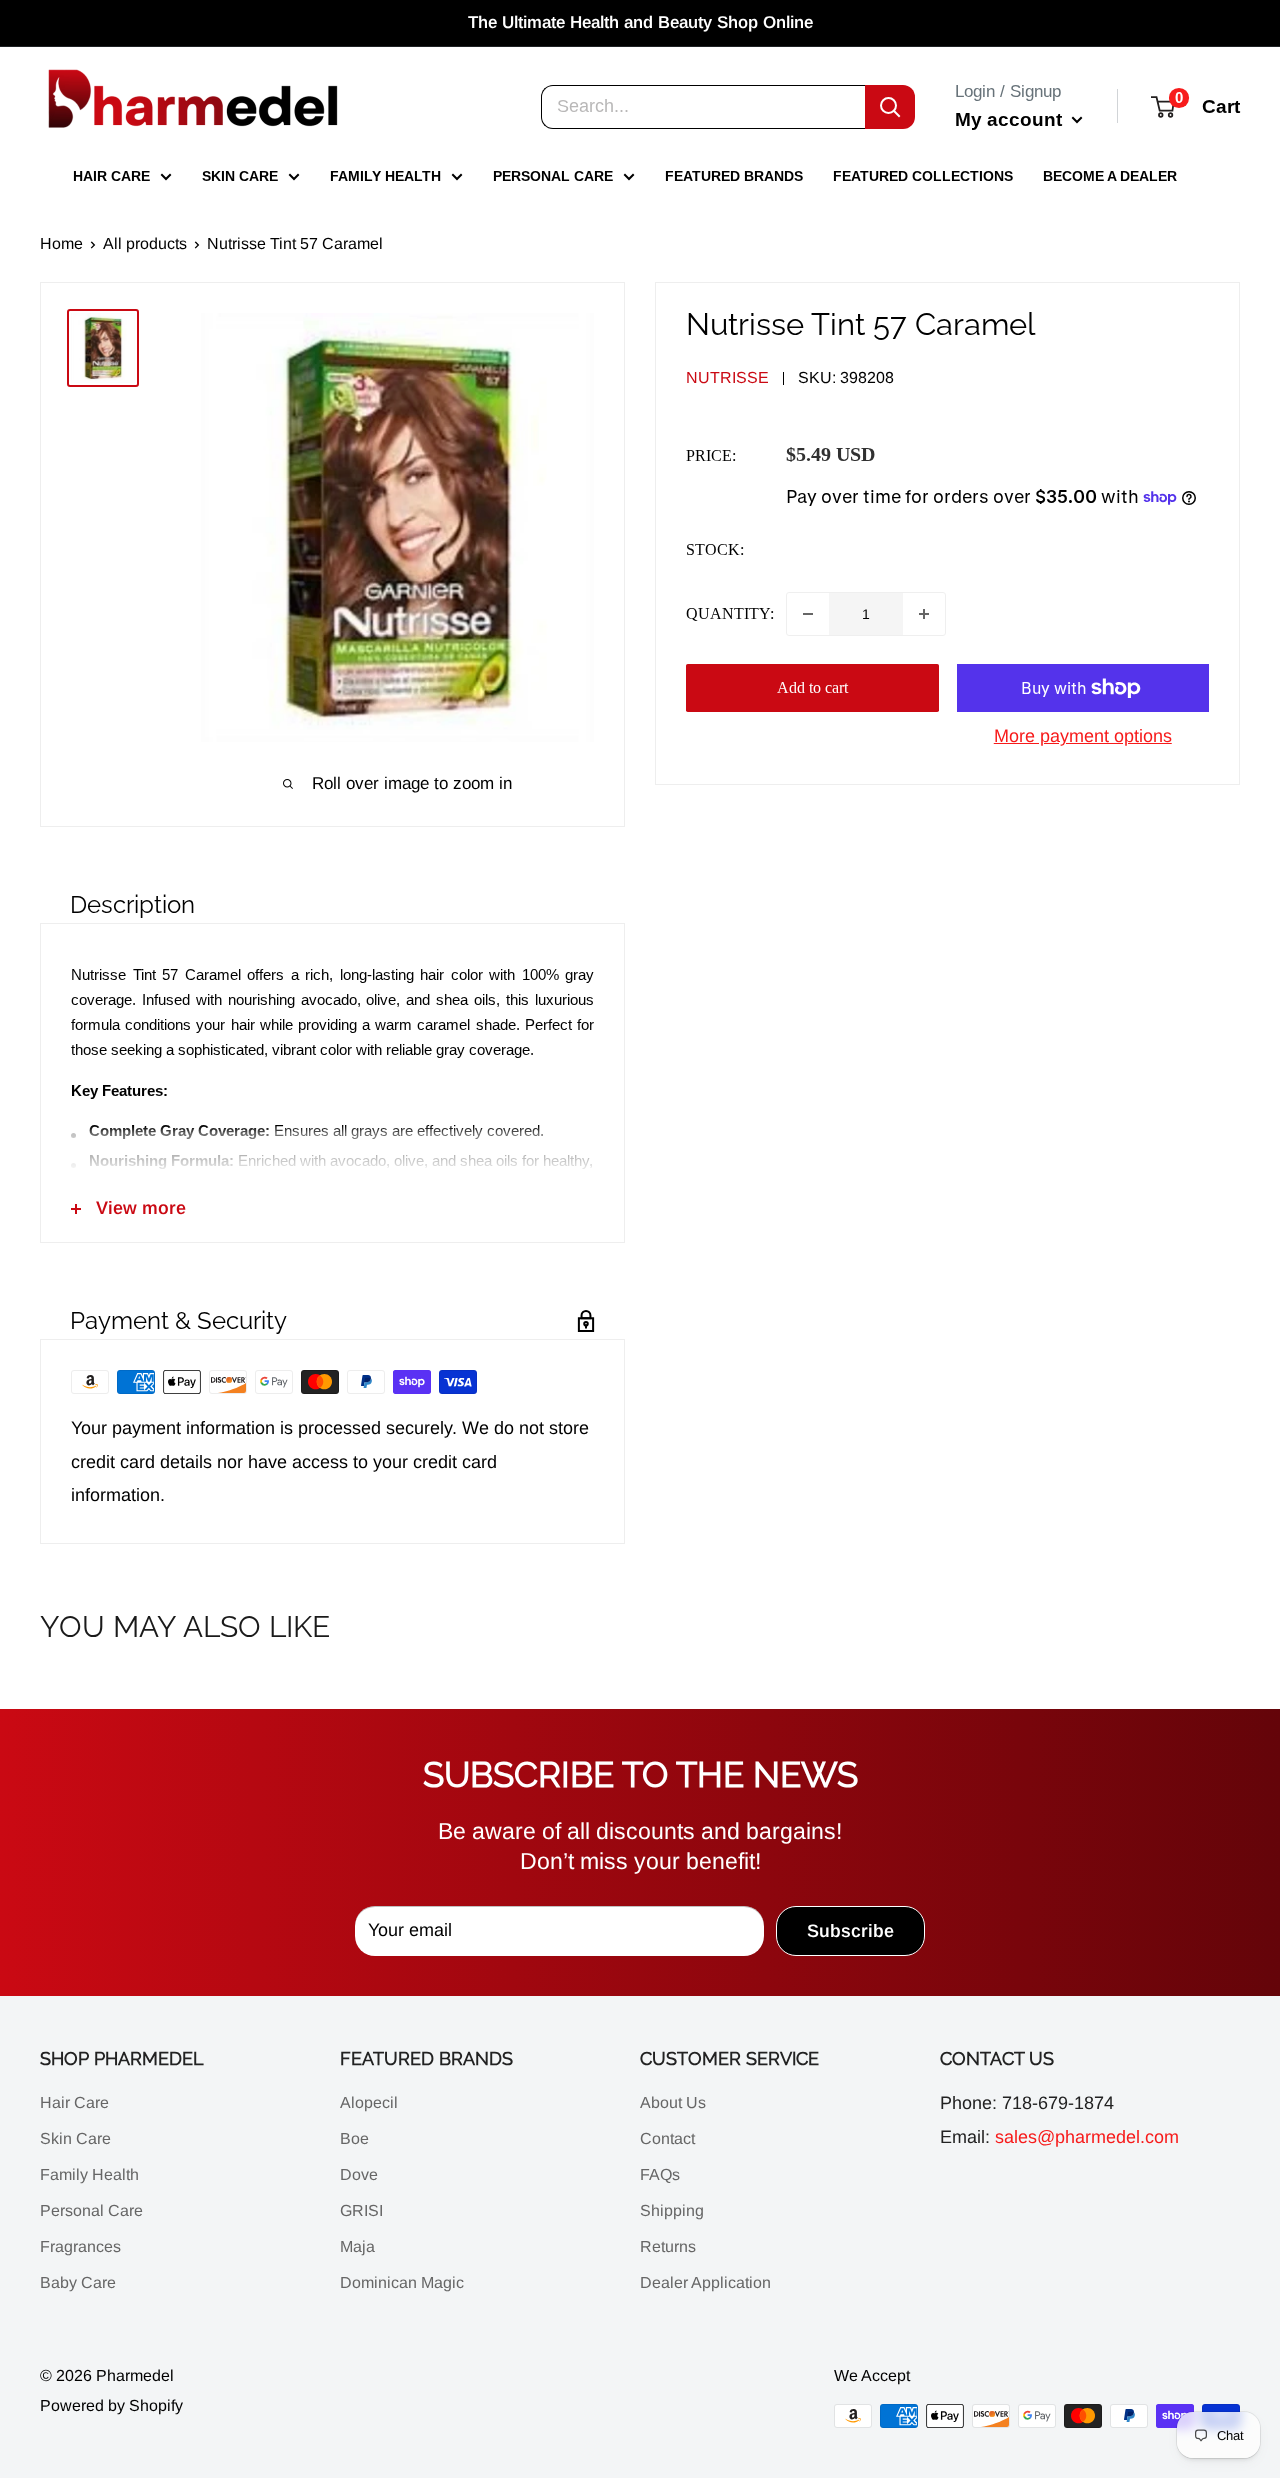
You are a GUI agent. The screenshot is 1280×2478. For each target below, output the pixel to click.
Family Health (385, 176)
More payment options (1083, 736)
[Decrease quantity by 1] (808, 614)
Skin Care (240, 176)
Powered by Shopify (111, 2405)
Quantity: (730, 613)
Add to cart (812, 687)
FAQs (660, 2174)
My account (1011, 118)
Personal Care (553, 176)
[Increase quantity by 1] (924, 614)
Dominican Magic (402, 2282)
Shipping (672, 2210)
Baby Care (78, 2282)
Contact (667, 2138)
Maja (357, 2246)
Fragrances (80, 2246)
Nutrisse (727, 377)
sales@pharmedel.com (1087, 2137)
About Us (673, 2102)
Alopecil (369, 2102)
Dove (359, 2174)
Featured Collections (923, 176)
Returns (668, 2246)
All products (145, 243)
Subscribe (850, 1931)
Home (61, 243)
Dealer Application (705, 2282)
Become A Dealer (1110, 176)
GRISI (361, 2210)
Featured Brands (734, 176)
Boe (354, 2138)
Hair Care (111, 176)
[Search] (890, 106)
